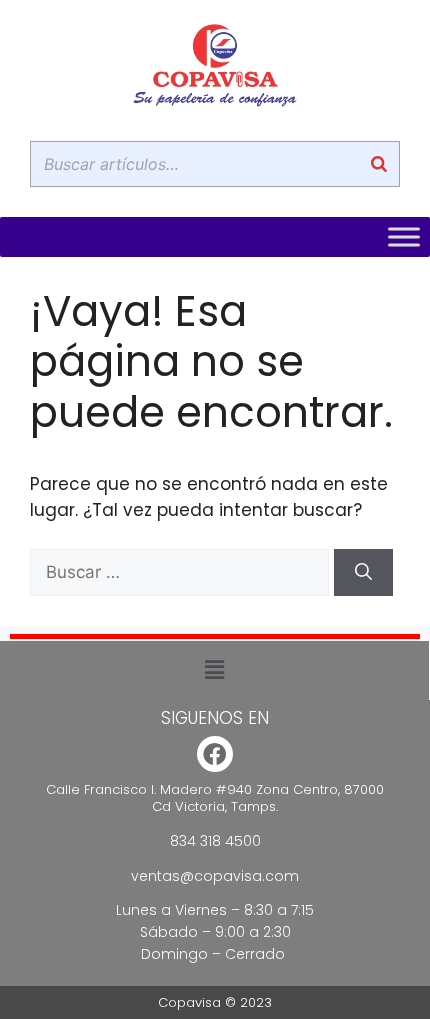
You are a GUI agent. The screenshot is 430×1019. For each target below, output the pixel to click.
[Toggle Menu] (404, 237)
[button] (214, 670)
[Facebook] (215, 754)
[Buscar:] (182, 572)
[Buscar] (379, 164)
